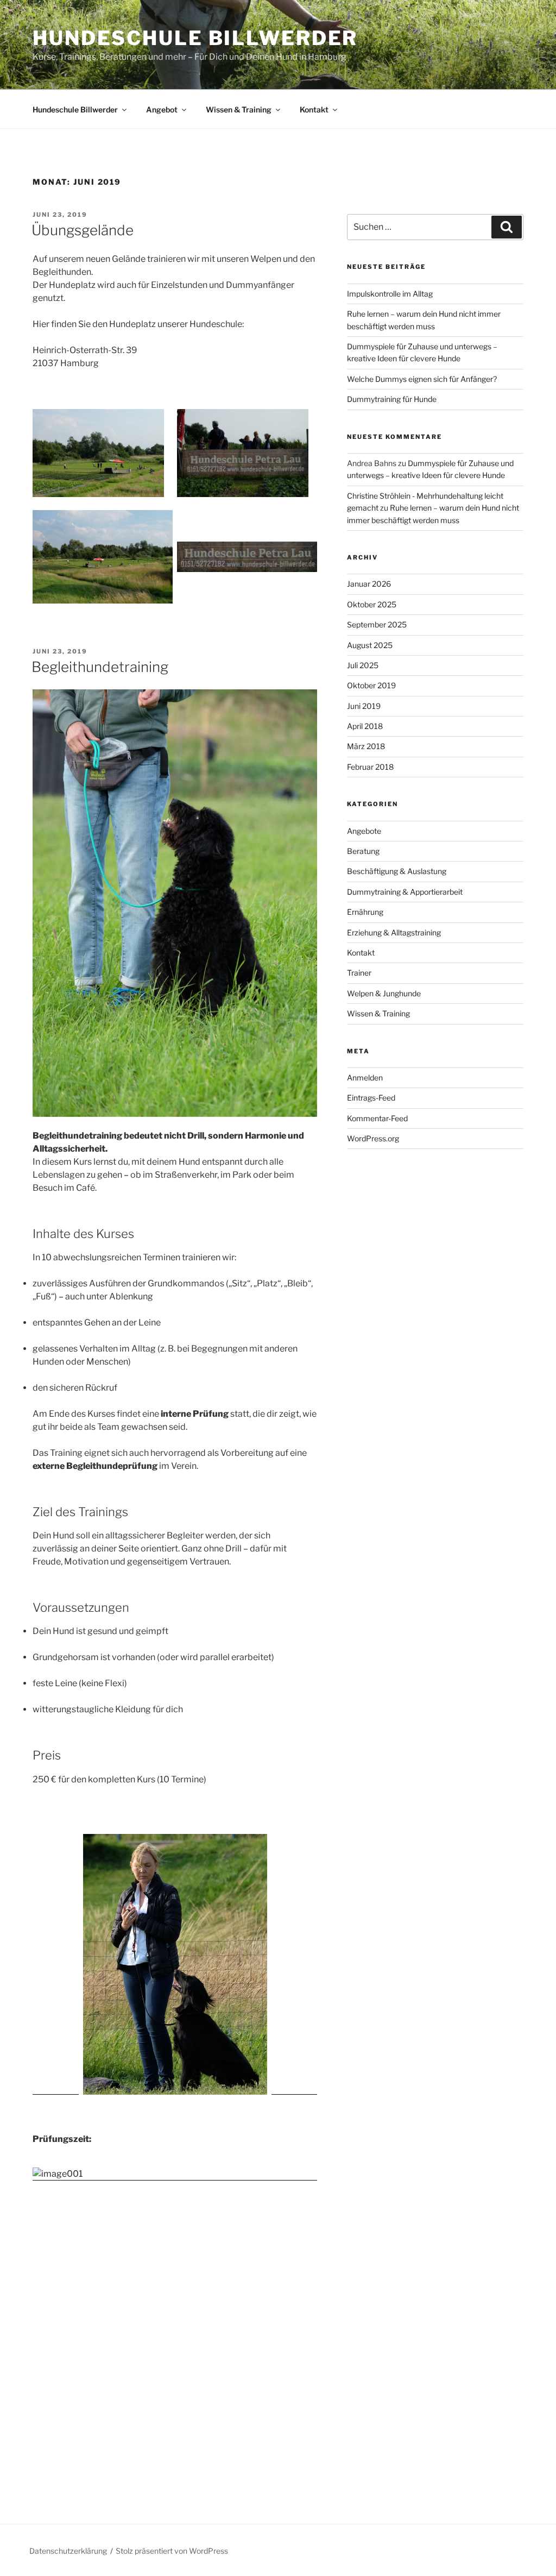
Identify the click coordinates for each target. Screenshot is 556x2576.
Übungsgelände (83, 230)
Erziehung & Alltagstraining (394, 932)
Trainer (359, 973)
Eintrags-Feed (371, 1098)
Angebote (364, 831)
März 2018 (366, 746)
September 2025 (377, 624)
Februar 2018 (370, 767)
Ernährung (365, 912)
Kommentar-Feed (377, 1118)
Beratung (363, 851)
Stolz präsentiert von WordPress (172, 2551)
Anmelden (365, 1077)
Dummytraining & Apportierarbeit (405, 892)
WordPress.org (373, 1138)
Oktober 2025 (372, 604)
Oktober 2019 (371, 685)
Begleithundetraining (100, 667)
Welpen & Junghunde (384, 993)
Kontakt (314, 109)
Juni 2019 (364, 706)
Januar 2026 (369, 584)
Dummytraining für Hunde (392, 399)
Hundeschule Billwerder (195, 38)
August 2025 (370, 645)
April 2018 (365, 726)
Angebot (162, 109)
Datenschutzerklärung (68, 2551)
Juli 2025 (363, 665)
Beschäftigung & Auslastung (397, 871)
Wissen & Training (239, 109)
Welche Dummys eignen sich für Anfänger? (422, 379)
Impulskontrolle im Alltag (390, 294)
